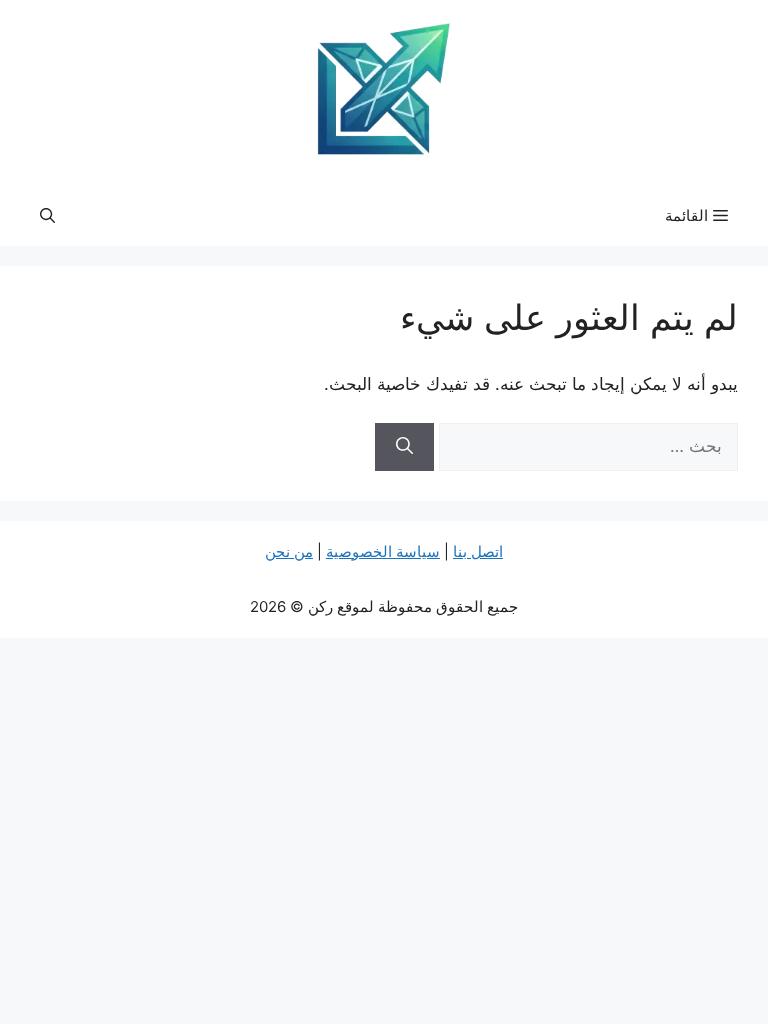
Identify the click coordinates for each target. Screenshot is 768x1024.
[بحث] (404, 447)
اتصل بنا (478, 551)
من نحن (289, 551)
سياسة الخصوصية (383, 551)
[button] (47, 216)
